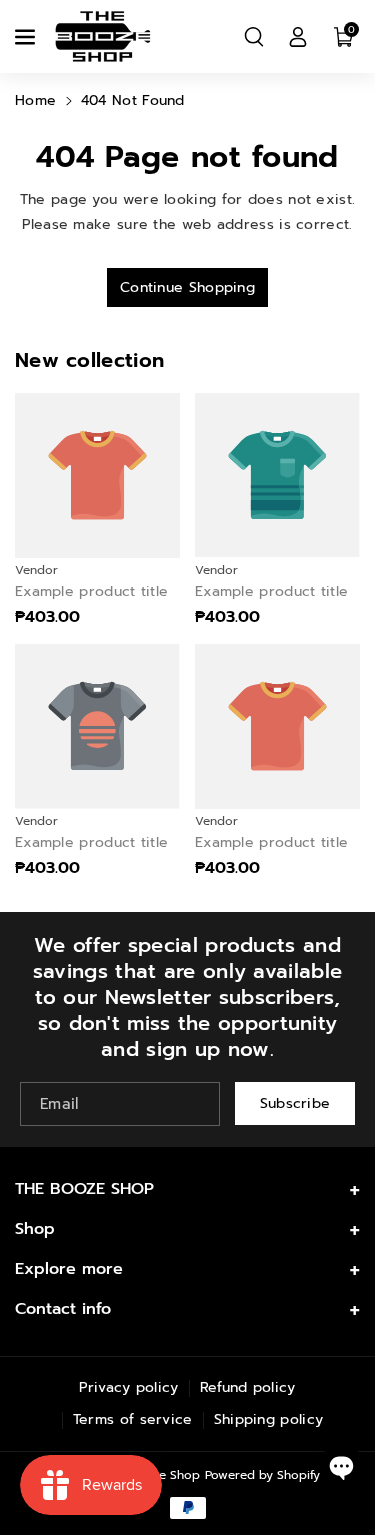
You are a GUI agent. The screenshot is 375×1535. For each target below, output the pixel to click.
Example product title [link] (91, 592)
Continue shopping (187, 287)
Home (35, 100)
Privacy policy (128, 1387)
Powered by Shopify (262, 1475)
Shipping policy (269, 1419)
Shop (35, 1229)
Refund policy (248, 1387)
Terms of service (133, 1419)
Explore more (69, 1269)
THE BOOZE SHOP (84, 1189)
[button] (27, 37)
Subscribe (295, 1103)
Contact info (63, 1309)
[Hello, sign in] (298, 37)
